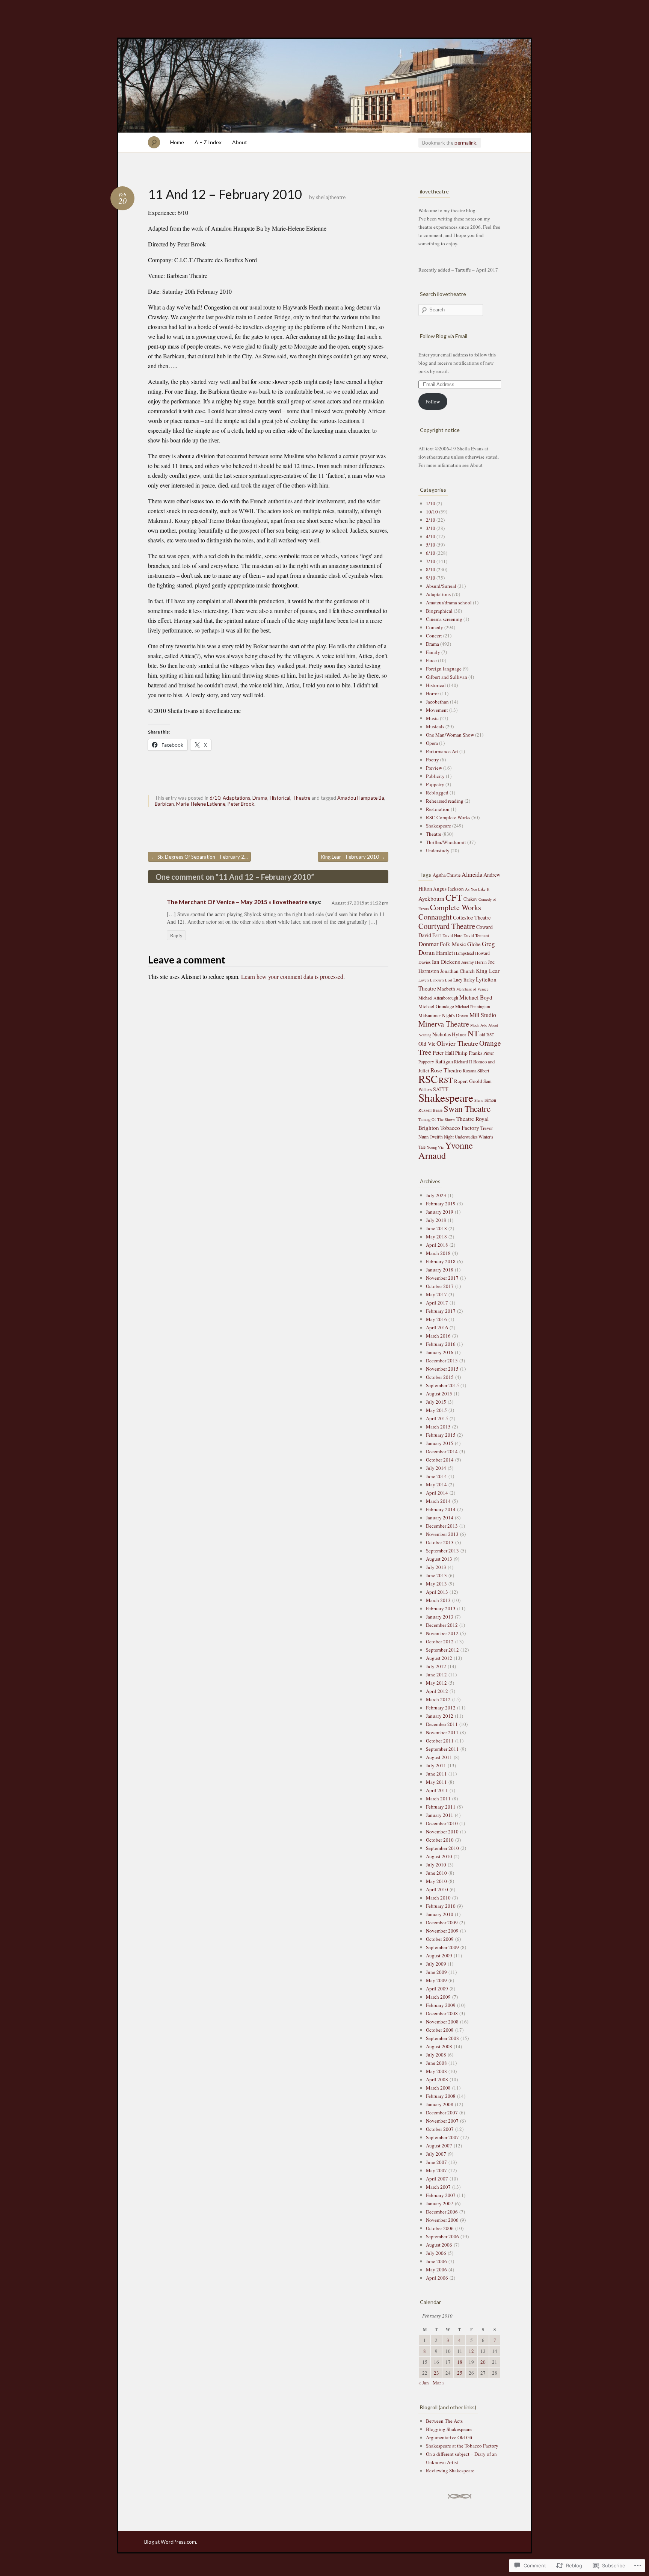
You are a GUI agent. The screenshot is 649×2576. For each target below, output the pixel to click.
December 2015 (442, 1360)
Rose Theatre (446, 1070)
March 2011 (438, 1798)
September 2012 (442, 1650)
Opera (432, 743)
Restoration (438, 809)
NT (473, 1033)
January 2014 (440, 1518)
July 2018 (436, 1220)
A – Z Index (208, 142)
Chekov (470, 899)
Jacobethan (437, 702)
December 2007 (442, 2112)
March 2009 (438, 1997)
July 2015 (436, 1402)
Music (432, 718)
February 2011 (441, 1807)
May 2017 (436, 1294)
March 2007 (438, 2187)
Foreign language (444, 669)
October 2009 (440, 1939)
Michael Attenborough (438, 998)
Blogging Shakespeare (449, 2429)
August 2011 (439, 1757)
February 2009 (441, 2005)
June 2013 (436, 1575)
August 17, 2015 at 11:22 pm (360, 903)
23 (436, 2373)
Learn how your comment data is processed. (293, 976)
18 (460, 2362)
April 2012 (437, 1691)
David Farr (430, 935)
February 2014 (441, 1509)
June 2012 (436, 1675)
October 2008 (440, 2030)
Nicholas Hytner (449, 1034)
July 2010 (436, 1865)
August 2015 (439, 1394)
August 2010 (439, 1856)
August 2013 (439, 1559)
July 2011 (436, 1765)
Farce (431, 660)
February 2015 (441, 1435)
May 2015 (436, 1410)
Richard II (463, 1062)
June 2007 (436, 2162)
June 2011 (436, 1774)
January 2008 (440, 2104)
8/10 (431, 569)
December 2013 (442, 1526)
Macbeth (446, 989)
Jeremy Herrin (474, 962)
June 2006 (436, 2261)
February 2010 (441, 1906)
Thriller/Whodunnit (446, 842)
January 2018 (440, 1270)
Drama (260, 798)
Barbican (164, 804)
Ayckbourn (431, 898)
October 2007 (440, 2129)
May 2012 (436, 1683)
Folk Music (453, 944)
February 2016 (441, 1344)
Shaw (479, 1100)
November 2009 (442, 1931)
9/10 (431, 578)
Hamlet (444, 953)
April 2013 (437, 1592)
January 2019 (440, 1212)
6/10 (215, 798)
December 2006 (442, 2212)
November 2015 (442, 1369)
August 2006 (439, 2245)
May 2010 (436, 1881)
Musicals (435, 726)
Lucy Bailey (464, 980)
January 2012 (440, 1716)
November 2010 (442, 1832)
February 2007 (441, 2195)
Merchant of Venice (472, 989)
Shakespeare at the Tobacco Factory (462, 2446)
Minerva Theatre (444, 1024)
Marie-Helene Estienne (201, 804)
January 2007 (440, 2203)
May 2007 (436, 2170)
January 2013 (440, 1617)
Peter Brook (241, 804)
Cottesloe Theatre (472, 917)
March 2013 (438, 1600)
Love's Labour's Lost (435, 980)
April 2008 (437, 2079)
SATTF (441, 1089)
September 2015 (442, 1385)
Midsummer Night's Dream (443, 1015)
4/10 (431, 536)
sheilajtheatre (331, 197)
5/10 (431, 545)
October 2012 (440, 1641)
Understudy (438, 850)
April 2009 (437, 1989)
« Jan (424, 2383)
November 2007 (442, 2121)
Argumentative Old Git (449, 2437)
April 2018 (437, 1245)
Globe (474, 944)
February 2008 (441, 2096)
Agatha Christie (447, 875)
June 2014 (436, 1476)
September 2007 (442, 2137)
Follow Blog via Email (444, 336)
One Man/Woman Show (450, 735)
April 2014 (437, 1493)
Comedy (435, 627)
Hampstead (464, 953)
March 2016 (438, 1336)
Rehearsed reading (445, 801)
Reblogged (437, 793)
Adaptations (236, 798)
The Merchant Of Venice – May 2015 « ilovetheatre (237, 902)
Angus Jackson (448, 889)
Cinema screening (444, 619)
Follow (433, 402)
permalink (465, 143)
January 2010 (440, 1914)
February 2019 (441, 1203)
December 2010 (442, 1823)
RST (446, 1080)
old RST (487, 1035)
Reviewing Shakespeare (450, 2470)
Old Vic (427, 1044)
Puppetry (435, 784)
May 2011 (436, 1782)
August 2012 (439, 1658)
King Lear (488, 971)
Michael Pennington (473, 1006)
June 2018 (436, 1228)
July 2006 (436, 2253)
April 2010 (437, 1889)
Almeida (472, 874)
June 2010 (436, 1873)
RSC (428, 1079)
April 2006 (437, 2278)
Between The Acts (444, 2421)
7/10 (431, 561)
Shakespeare (438, 826)
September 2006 (442, 2236)
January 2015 (440, 1443)
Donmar (429, 944)
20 (483, 2362)
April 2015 (437, 1418)
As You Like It (477, 889)
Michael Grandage (436, 1006)
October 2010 (440, 1840)
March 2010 (438, 1898)
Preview (434, 768)
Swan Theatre (467, 1108)
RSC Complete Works (448, 817)
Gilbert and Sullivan (447, 677)
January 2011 (440, 1815)
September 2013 (442, 1551)
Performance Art (442, 751)
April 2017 (437, 1303)
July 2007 (436, 2154)
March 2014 (438, 1501)
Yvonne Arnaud (446, 1150)
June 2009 (436, 1972)
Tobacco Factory (460, 1128)
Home (177, 142)
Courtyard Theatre (447, 926)
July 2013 (436, 1567)
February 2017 (441, 1311)
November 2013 (442, 1534)
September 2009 (442, 1947)
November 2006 (442, 2220)
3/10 (431, 528)
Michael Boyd (476, 997)
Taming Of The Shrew (437, 1119)
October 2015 (440, 1377)
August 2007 (439, 2146)
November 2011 (442, 1732)
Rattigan (444, 1061)
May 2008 (436, 2071)
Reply (176, 935)
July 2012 (436, 1666)
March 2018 (438, 1253)
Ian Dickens (446, 962)
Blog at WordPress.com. (171, 2542)
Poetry (432, 760)
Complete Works (456, 907)
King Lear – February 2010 (353, 857)
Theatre (301, 798)
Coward (484, 927)
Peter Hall (443, 1053)
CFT (454, 897)
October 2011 (440, 1741)
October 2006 (440, 2228)
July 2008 (436, 2055)
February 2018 (441, 1261)
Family (433, 652)
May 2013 (436, 1584)
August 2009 (439, 1955)
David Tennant (476, 935)
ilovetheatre (324, 86)
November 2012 (442, 1633)
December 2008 (442, 2013)
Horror (432, 693)
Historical (280, 798)
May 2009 (436, 1980)
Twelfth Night (442, 1137)
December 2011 (442, 1724)
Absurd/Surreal (441, 586)
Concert (434, 636)
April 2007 (437, 2179)
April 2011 (437, 1790)
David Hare (452, 935)
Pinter (489, 1053)
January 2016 (440, 1352)
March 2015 (438, 1427)
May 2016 (436, 1319)
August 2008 (439, 2046)
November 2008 (442, 2022)
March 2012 (438, 1699)
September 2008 (442, 2038)
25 (460, 2373)
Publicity (435, 776)
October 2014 (440, 1460)
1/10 (431, 503)
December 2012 (442, 1625)
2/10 (431, 520)
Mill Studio (483, 1015)
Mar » (439, 2383)
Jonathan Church (457, 971)
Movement (437, 710)
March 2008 (438, 2088)
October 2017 (440, 1286)
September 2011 (442, 1749)
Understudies (466, 1137)
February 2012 (441, 1708)
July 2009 (436, 1964)
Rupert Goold (468, 1081)
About (240, 142)
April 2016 (437, 1327)
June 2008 (436, 2063)
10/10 (432, 512)
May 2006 (436, 2269)
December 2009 (442, 1922)
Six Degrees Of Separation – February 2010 (201, 857)
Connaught (435, 917)
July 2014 (436, 1468)
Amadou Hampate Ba (361, 798)
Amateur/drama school (449, 602)
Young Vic (435, 1147)
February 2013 (441, 1608)
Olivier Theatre (457, 1043)
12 (471, 2351)
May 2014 (436, 1484)
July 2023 (436, 1195)
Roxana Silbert (476, 1071)
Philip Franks (469, 1053)
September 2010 (442, 1848)
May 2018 (436, 1237)
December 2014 (442, 1451)
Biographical (439, 611)
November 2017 (442, 1278)
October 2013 (440, 1542)
